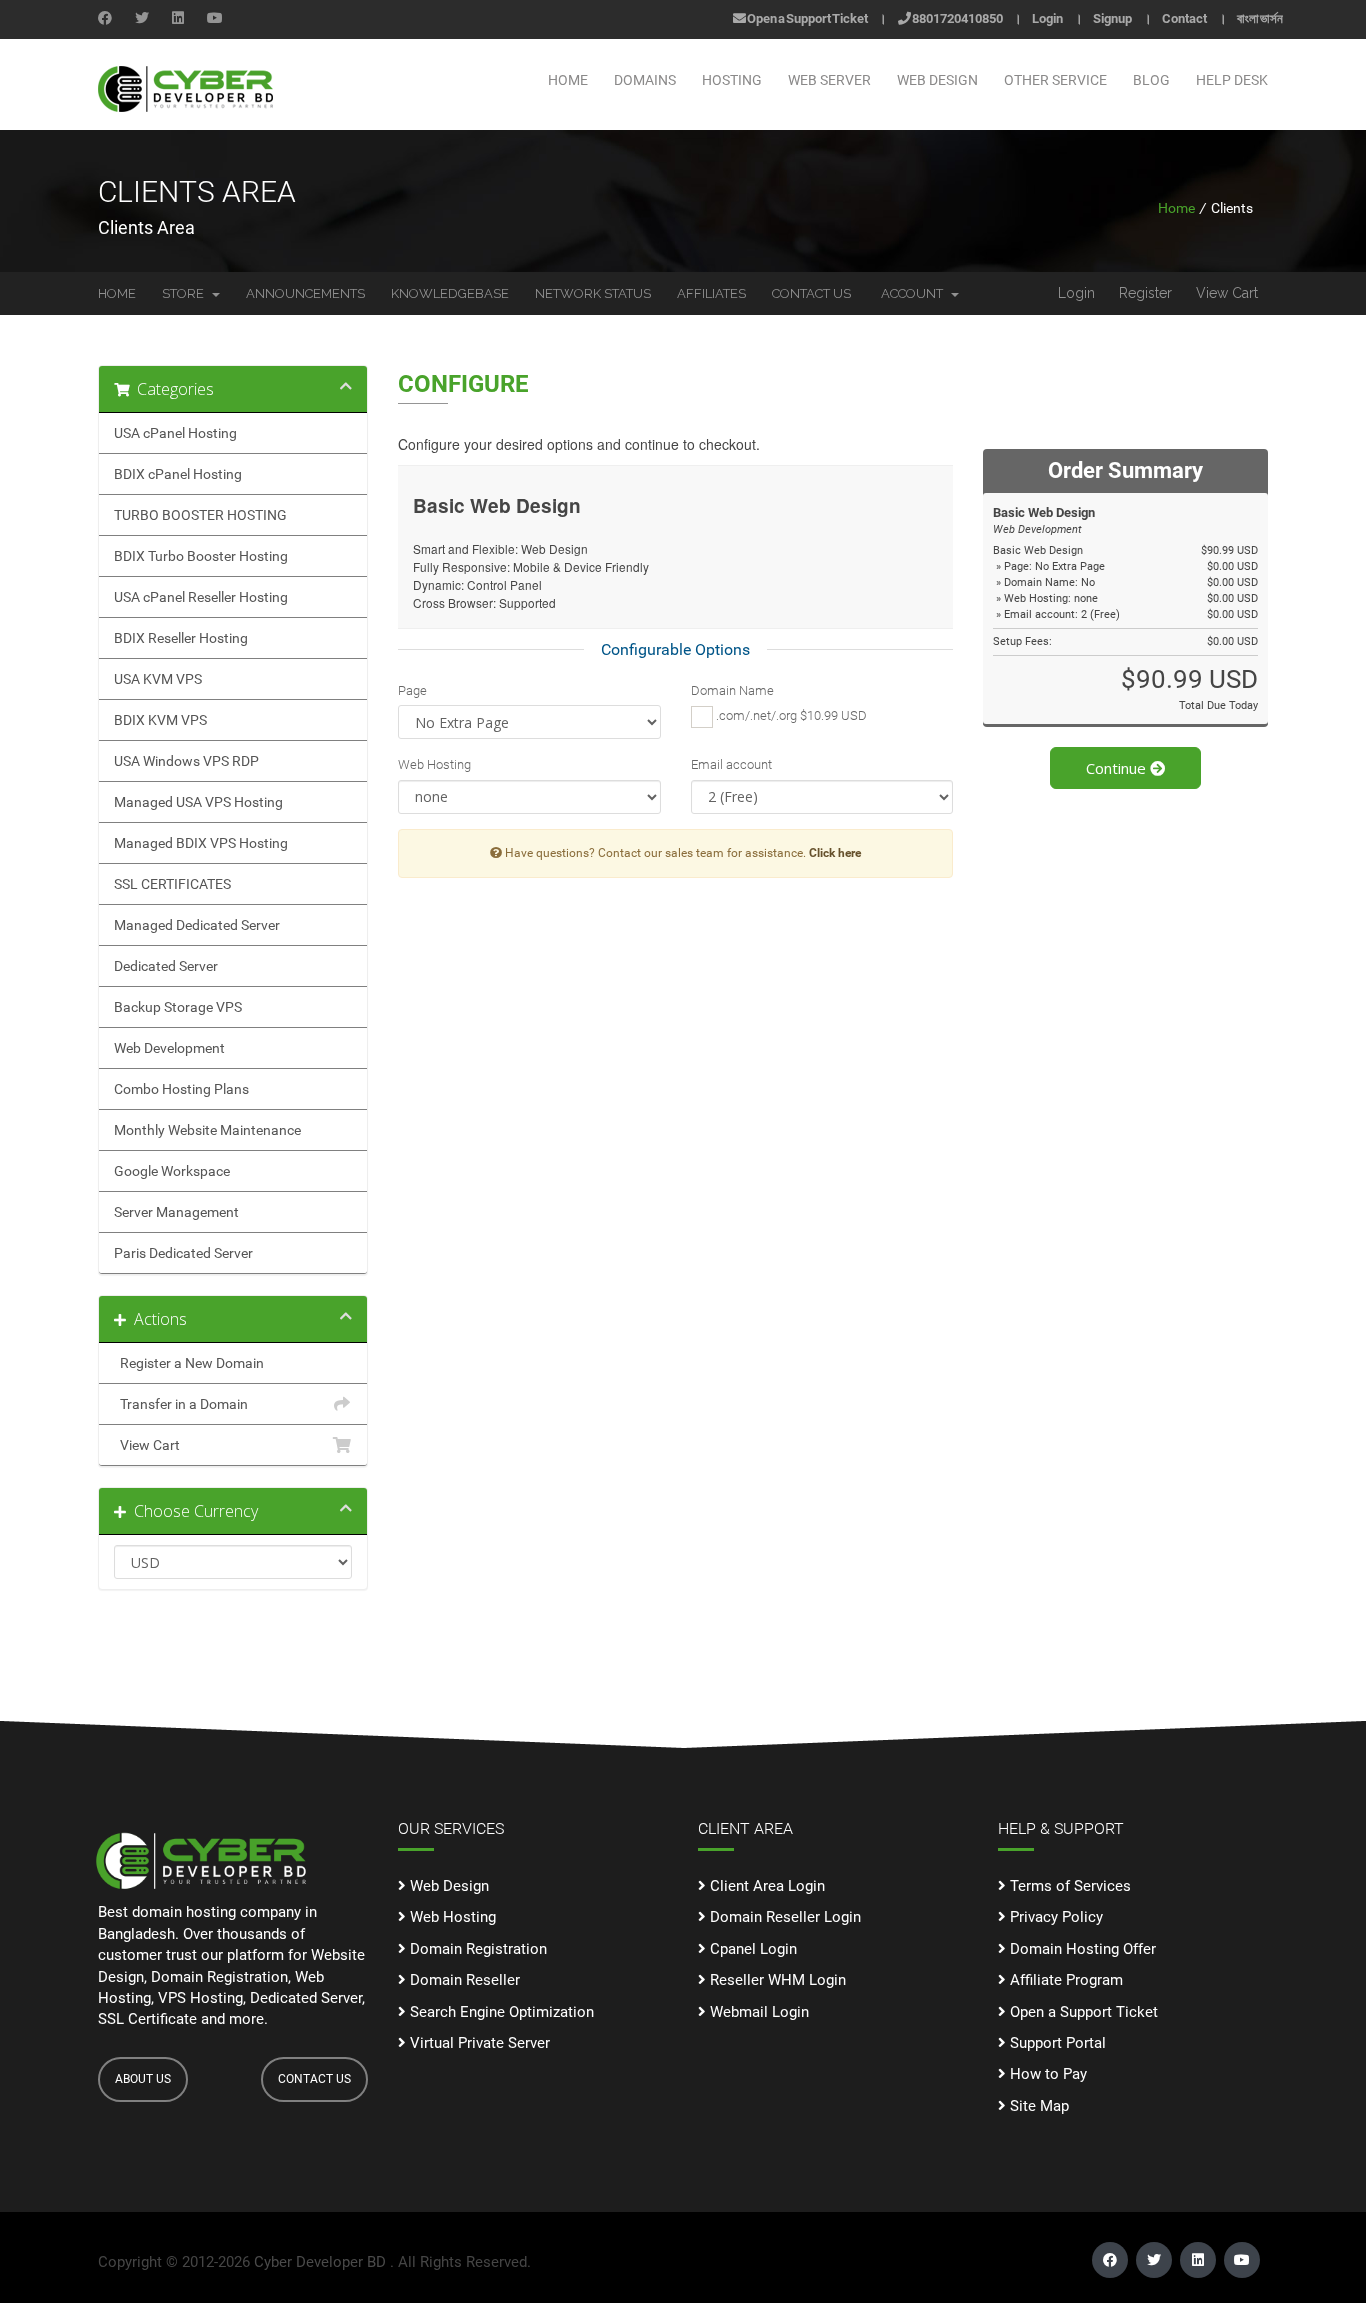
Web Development (169, 1048)
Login (1047, 18)
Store (186, 293)
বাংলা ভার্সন (1260, 18)
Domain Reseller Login (783, 1917)
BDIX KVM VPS (160, 720)
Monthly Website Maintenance (207, 1130)
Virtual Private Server (478, 2043)
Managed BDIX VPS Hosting (201, 843)
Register (1145, 293)
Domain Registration (476, 1949)
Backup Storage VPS (178, 1007)
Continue (1118, 768)
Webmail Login (757, 2012)
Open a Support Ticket (807, 18)
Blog (1151, 80)
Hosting (732, 80)
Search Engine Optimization (500, 2012)
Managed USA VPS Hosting (198, 802)
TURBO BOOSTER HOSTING (200, 515)
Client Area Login (765, 1886)
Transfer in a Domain (181, 1404)
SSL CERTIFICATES (172, 884)
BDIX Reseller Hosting (181, 638)
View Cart (1227, 293)
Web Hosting (434, 764)
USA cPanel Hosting (175, 433)
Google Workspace (172, 1171)
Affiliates (711, 293)
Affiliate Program (1064, 1980)
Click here (835, 853)
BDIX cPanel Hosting (178, 474)
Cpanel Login (751, 1949)
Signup (1112, 18)
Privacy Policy (1054, 1917)
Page (412, 690)
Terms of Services (1068, 1886)
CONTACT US (314, 2079)
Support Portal (1056, 2043)
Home (568, 80)
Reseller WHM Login (776, 1980)
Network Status (593, 293)
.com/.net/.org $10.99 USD (790, 715)
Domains (645, 80)
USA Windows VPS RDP (186, 761)
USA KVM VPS (158, 679)
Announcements (305, 293)
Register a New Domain (189, 1363)
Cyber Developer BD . (324, 2262)
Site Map (1037, 2106)
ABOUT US (143, 2079)
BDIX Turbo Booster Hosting (201, 556)
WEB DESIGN (937, 80)
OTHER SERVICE (1055, 80)
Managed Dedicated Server (197, 925)
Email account (731, 764)
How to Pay (1046, 2074)
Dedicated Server (166, 966)
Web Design (447, 1886)
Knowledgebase (450, 293)
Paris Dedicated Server (183, 1253)
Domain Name (732, 690)
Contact (1184, 18)
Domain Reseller (463, 1980)
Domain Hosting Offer (1081, 1949)
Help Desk (1232, 80)
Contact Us (811, 293)
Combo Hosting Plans (181, 1089)
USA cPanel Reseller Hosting (201, 597)
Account (915, 293)
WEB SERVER (829, 80)
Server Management (176, 1212)
